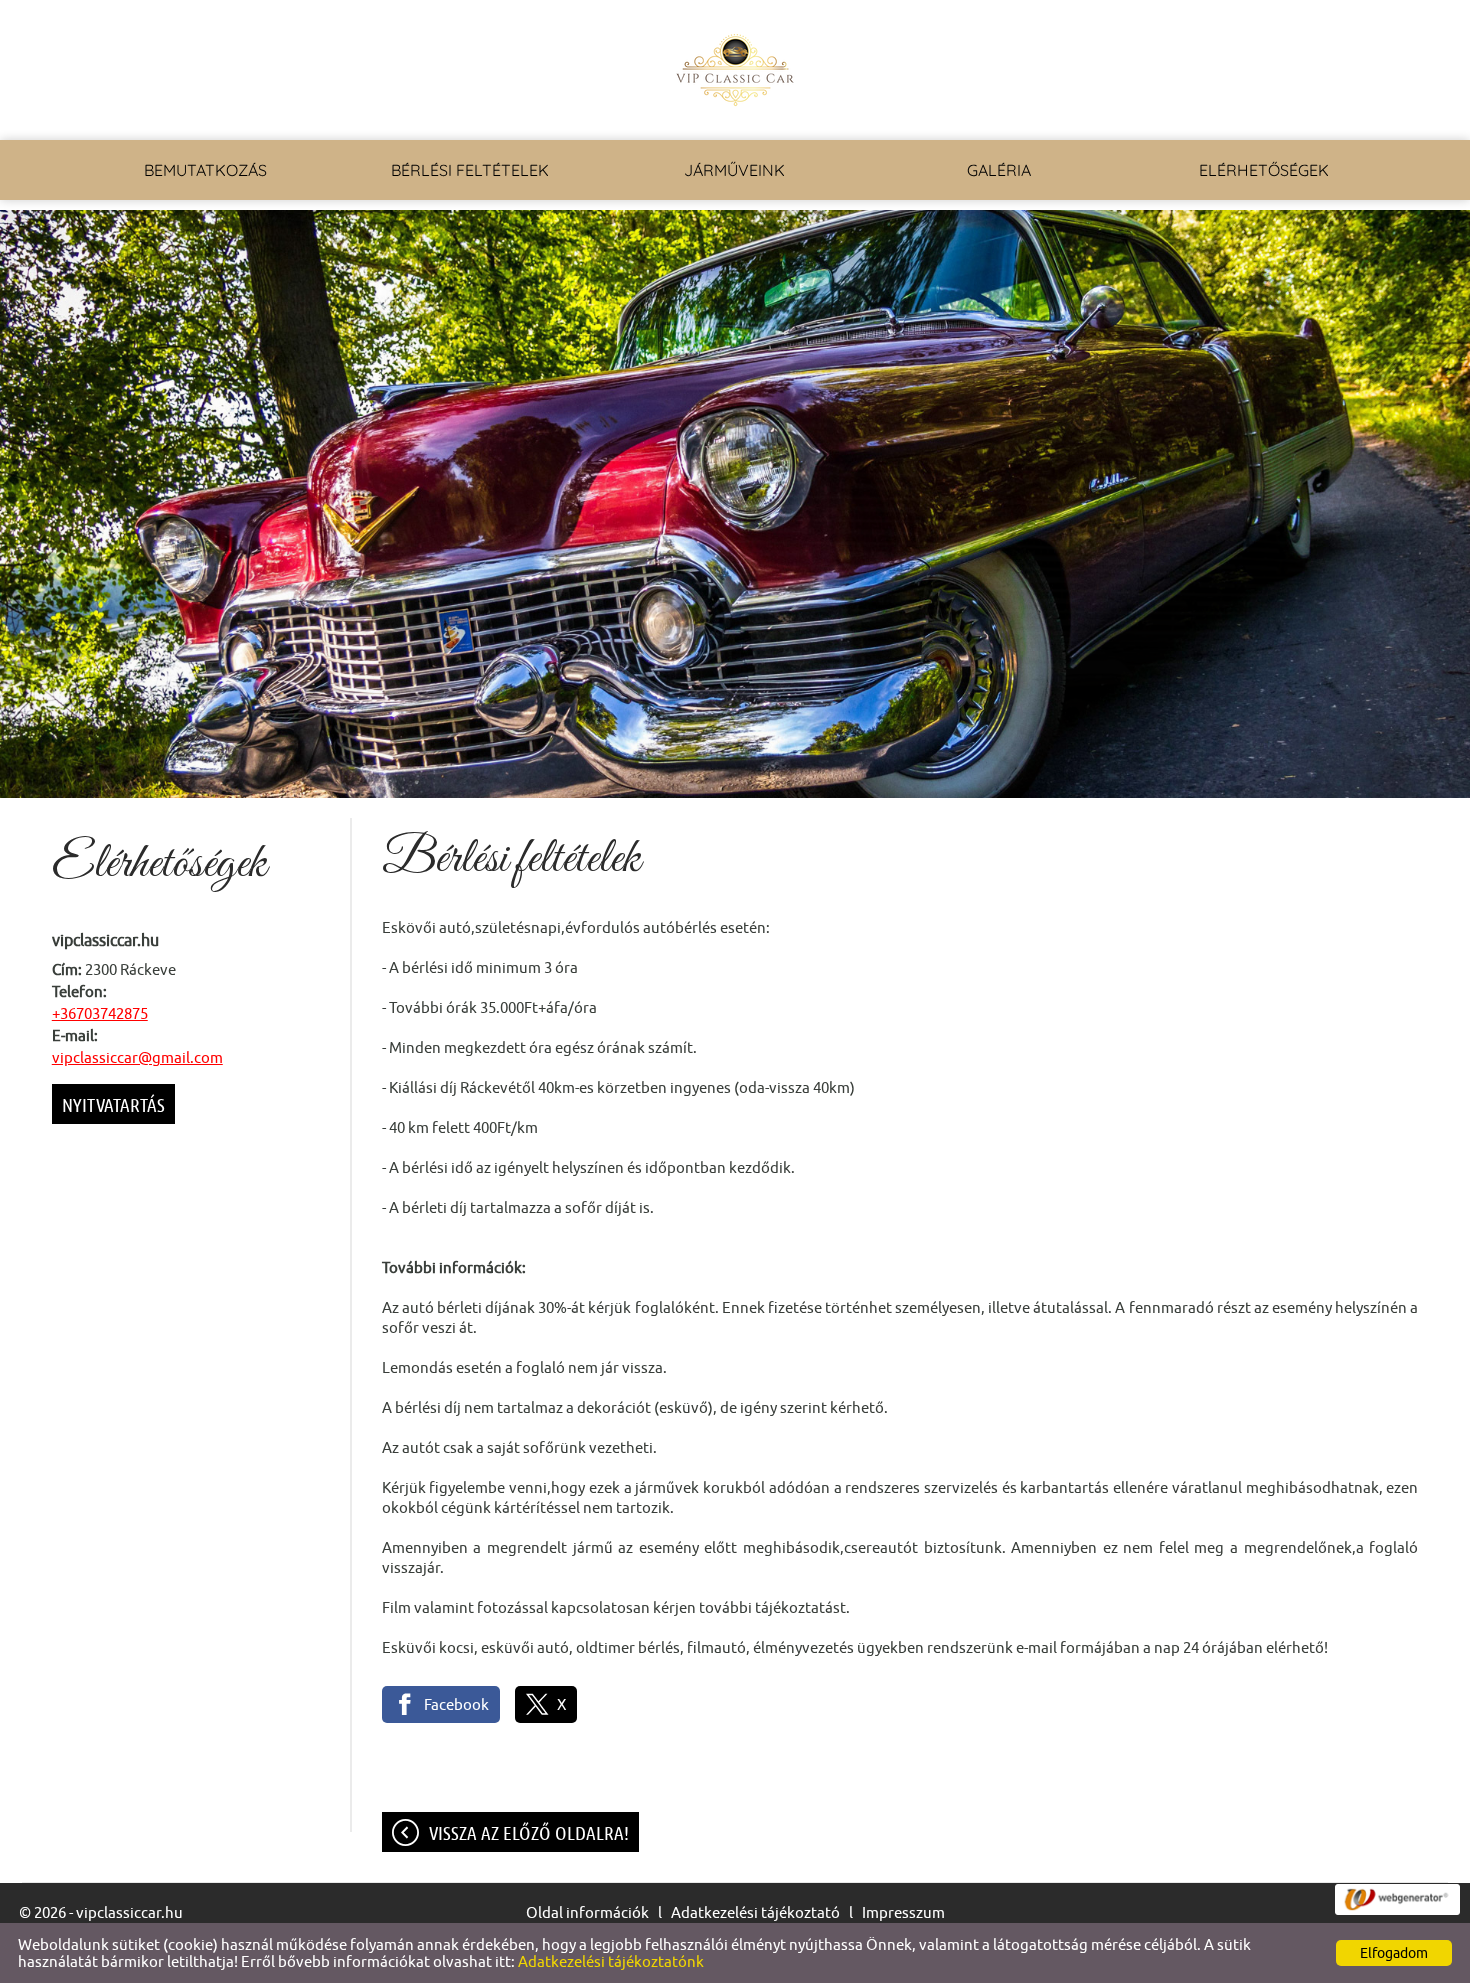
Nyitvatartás (113, 1105)
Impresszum (903, 1912)
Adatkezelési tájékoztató (755, 1912)
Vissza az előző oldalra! (529, 1833)
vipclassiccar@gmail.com (137, 1057)
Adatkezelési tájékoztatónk (611, 1961)
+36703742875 (100, 1013)
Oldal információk (587, 1912)
